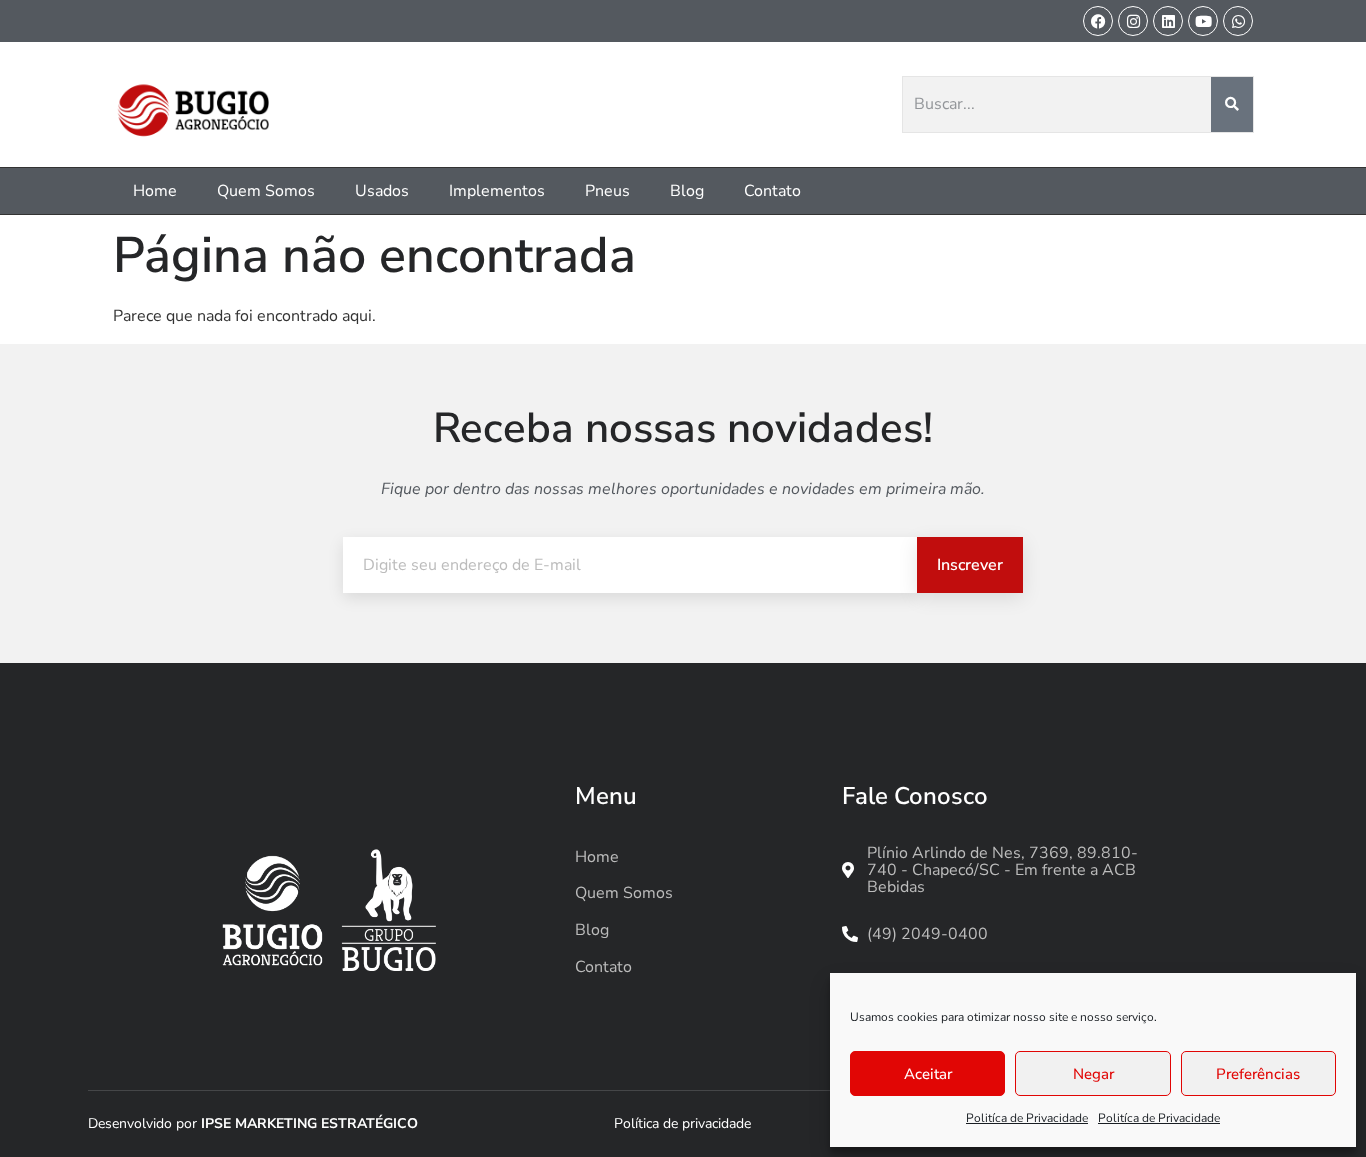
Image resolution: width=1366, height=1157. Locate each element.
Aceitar (928, 1074)
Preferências (1258, 1074)
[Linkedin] (1168, 21)
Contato (772, 191)
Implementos (497, 191)
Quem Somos (266, 191)
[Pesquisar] (1232, 105)
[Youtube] (1203, 21)
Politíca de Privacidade (1027, 1118)
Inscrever (970, 565)
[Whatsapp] (1238, 21)
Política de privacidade (682, 1123)
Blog (687, 191)
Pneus (607, 191)
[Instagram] (1133, 21)
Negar (1093, 1074)
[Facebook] (1098, 21)
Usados (382, 191)
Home (155, 191)
